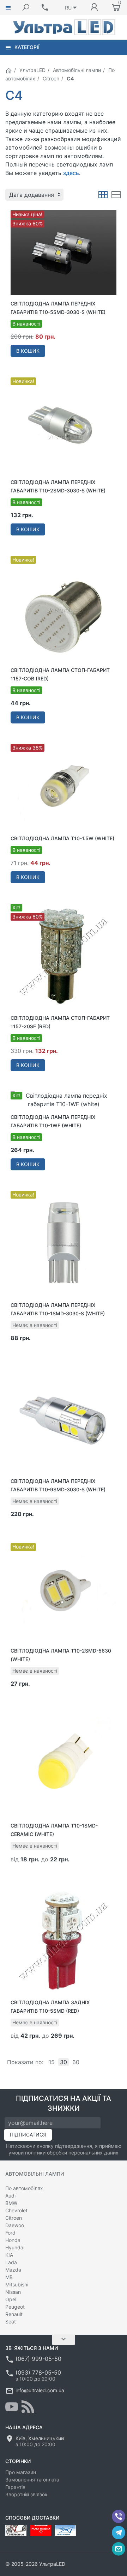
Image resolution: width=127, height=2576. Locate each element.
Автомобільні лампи (77, 70)
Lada (11, 2262)
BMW (11, 2203)
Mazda (13, 2270)
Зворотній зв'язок (26, 2494)
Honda (13, 2240)
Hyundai (15, 2247)
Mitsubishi (17, 2284)
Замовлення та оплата (32, 2480)
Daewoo (15, 2225)
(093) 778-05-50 (38, 2372)
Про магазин (21, 2472)
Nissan (13, 2292)
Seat (11, 2322)
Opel (11, 2299)
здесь (71, 173)
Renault (14, 2314)
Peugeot (15, 2307)
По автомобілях (24, 2188)
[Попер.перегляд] (64, 253)
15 (52, 2062)
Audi (10, 2196)
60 (76, 2062)
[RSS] (28, 2407)
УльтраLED (32, 70)
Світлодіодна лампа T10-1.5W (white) (62, 838)
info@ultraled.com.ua (40, 2390)
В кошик (28, 351)
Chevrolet (16, 2210)
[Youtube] (12, 2407)
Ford (10, 2233)
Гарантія (15, 2487)
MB (9, 2277)
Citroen (51, 78)
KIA (9, 2255)
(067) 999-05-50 (38, 2359)
